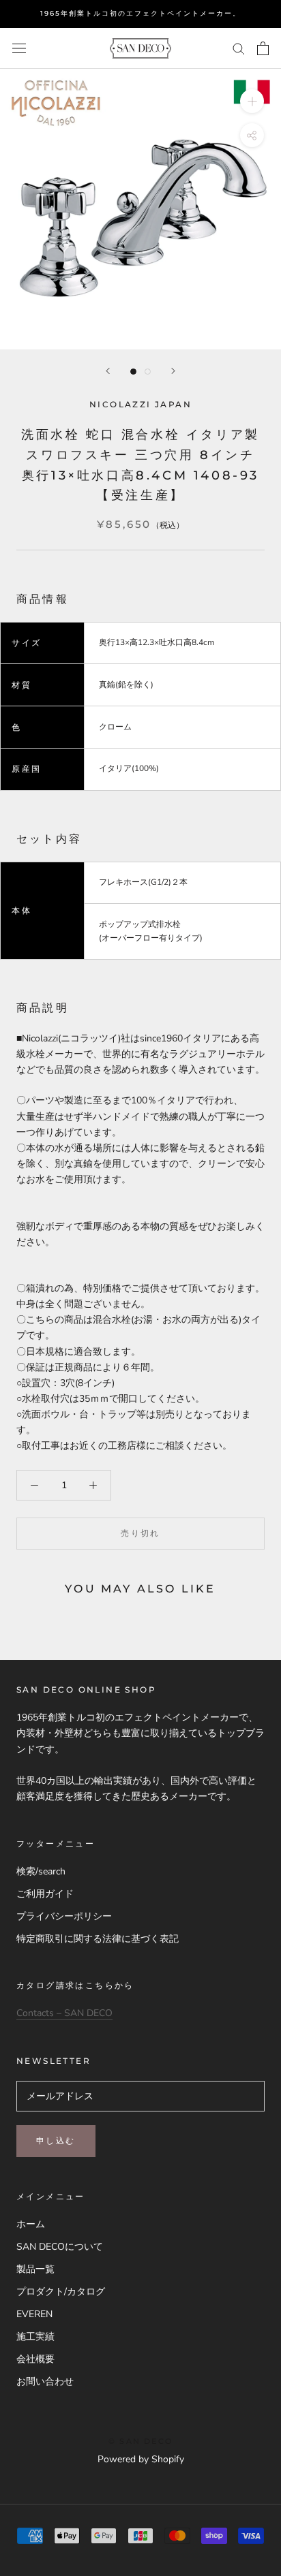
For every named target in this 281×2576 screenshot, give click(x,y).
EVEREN (34, 2314)
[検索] (239, 48)
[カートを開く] (263, 48)
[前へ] (108, 371)
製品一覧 (35, 2269)
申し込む (56, 2140)
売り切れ (140, 1533)
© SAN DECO (140, 2441)
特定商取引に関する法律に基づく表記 (98, 1939)
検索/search (41, 1871)
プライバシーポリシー (64, 1916)
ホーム (31, 2224)
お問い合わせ (45, 2382)
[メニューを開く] (19, 49)
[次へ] (173, 371)
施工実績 (35, 2337)
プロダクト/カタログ (61, 2292)
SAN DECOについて (60, 2247)
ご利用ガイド (45, 1894)
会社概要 (35, 2359)
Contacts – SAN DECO (64, 2013)
